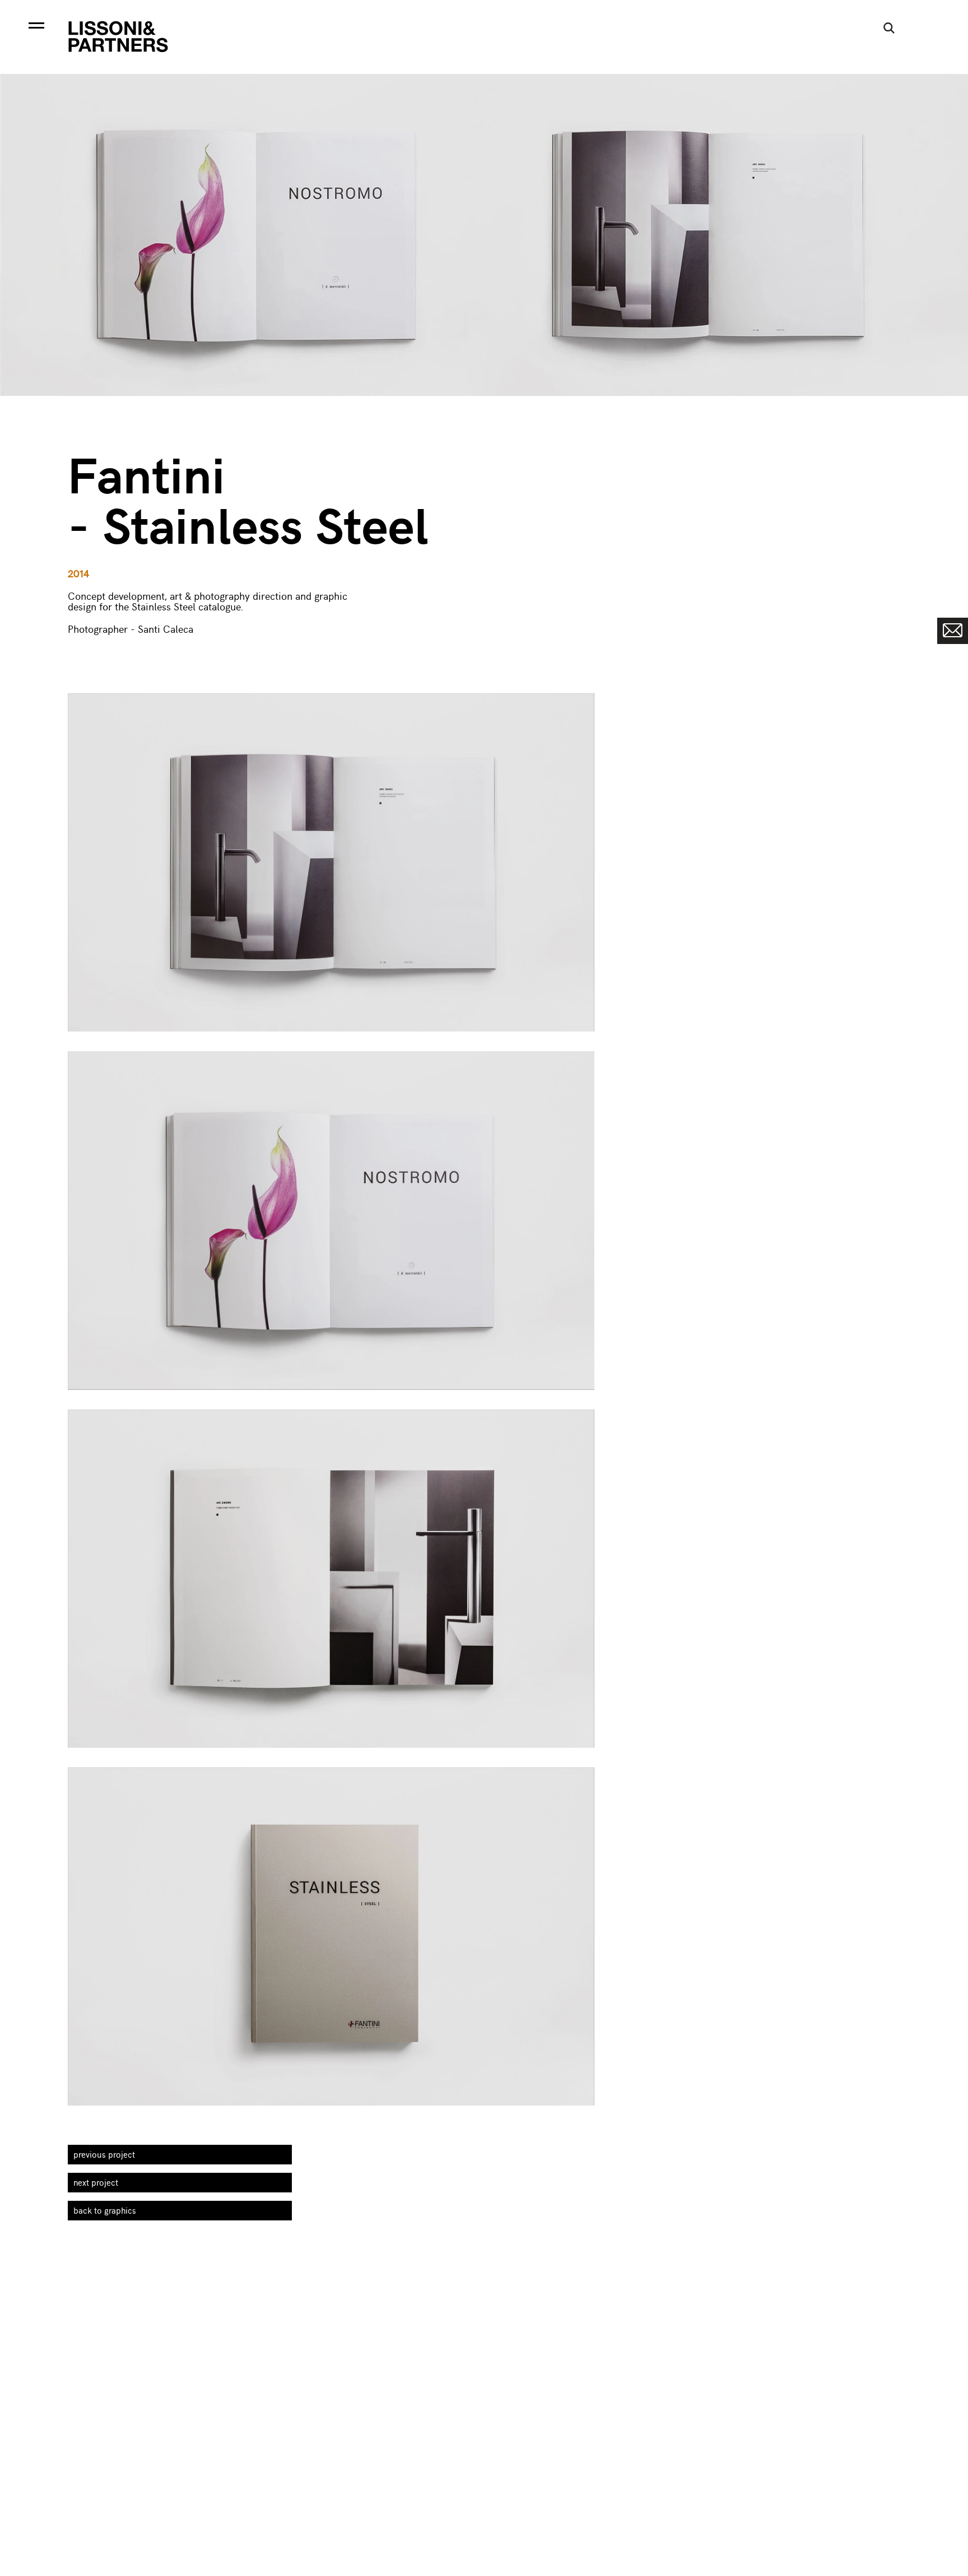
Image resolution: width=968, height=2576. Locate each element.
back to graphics (105, 2210)
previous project (104, 2154)
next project (96, 2182)
